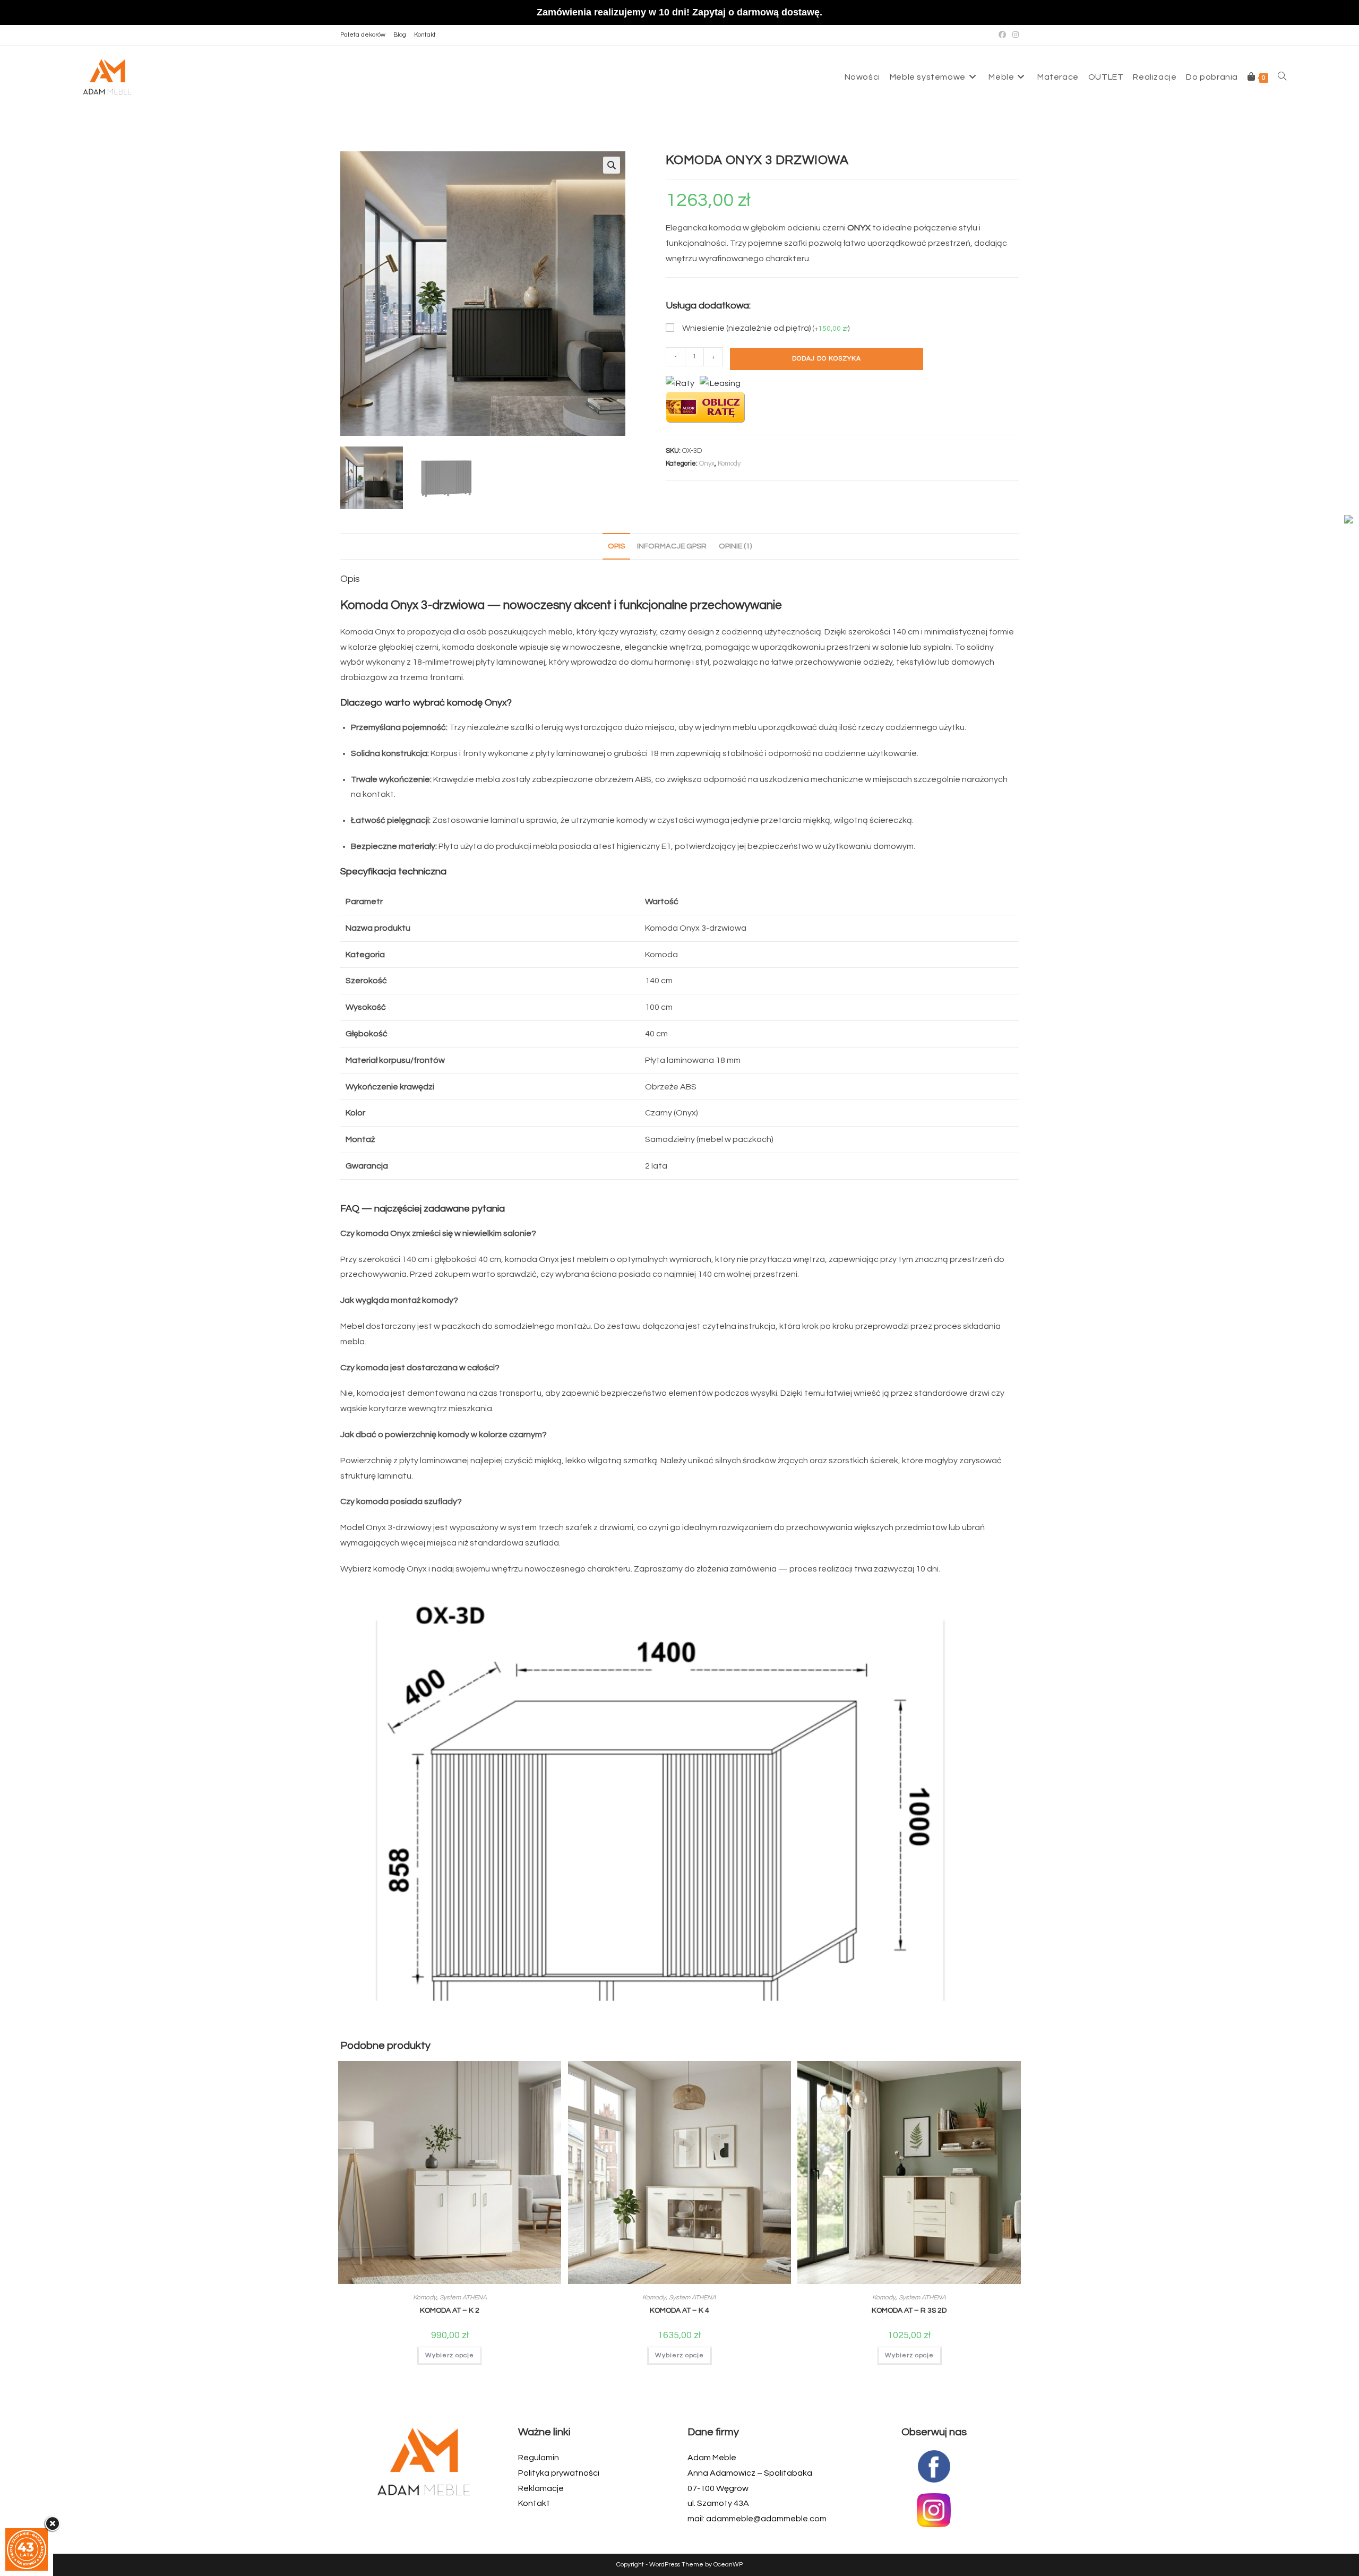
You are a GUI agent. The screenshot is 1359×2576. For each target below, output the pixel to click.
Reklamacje (541, 2488)
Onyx (707, 463)
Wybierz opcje (450, 2355)
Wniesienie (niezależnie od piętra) (766, 328)
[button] (612, 165)
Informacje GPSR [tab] (672, 546)
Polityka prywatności (559, 2473)
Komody (729, 463)
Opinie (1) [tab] (735, 546)
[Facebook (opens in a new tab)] (1002, 35)
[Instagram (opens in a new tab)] (1014, 35)
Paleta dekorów (363, 35)
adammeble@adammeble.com (766, 2519)
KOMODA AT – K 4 (679, 2311)
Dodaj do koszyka (827, 359)
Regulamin (539, 2458)
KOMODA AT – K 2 (450, 2311)
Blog (400, 35)
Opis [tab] (616, 546)
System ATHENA (463, 2298)
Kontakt (425, 35)
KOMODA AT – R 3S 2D (909, 2311)
